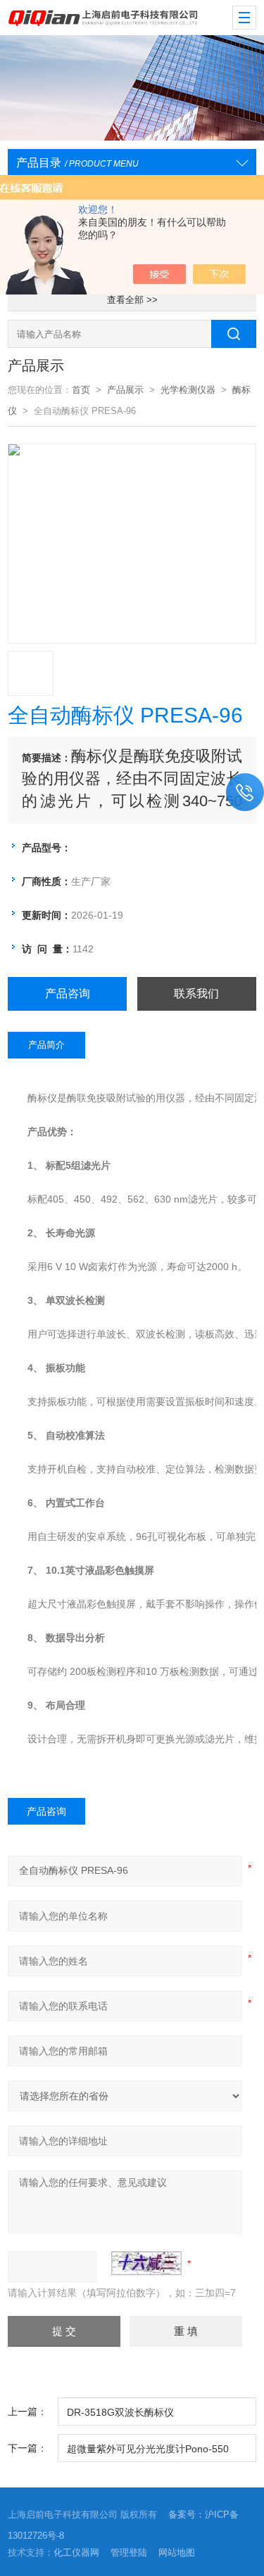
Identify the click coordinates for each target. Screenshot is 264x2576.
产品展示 (125, 390)
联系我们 (196, 993)
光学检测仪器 (188, 390)
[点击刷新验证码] (146, 2263)
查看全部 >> (132, 300)
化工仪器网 (76, 2552)
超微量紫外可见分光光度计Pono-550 (148, 2449)
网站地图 (177, 2552)
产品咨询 (68, 993)
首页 (81, 390)
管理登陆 (129, 2552)
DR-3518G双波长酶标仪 (120, 2412)
